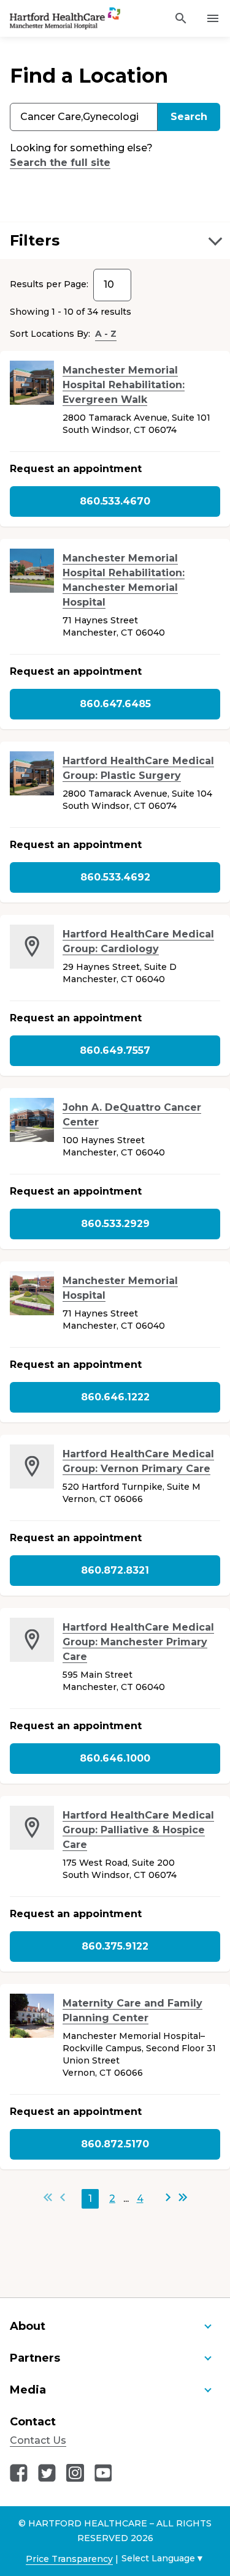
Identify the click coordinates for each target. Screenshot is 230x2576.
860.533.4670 (115, 501)
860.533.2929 (115, 1224)
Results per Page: (49, 284)
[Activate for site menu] (213, 18)
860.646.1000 (115, 1758)
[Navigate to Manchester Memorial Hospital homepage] (50, 19)
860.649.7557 (115, 1050)
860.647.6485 (115, 704)
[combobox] (84, 117)
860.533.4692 (115, 877)
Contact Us (38, 2440)
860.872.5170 (115, 2144)
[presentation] (32, 383)
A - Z (106, 334)
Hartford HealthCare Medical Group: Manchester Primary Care (138, 1642)
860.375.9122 (115, 1946)
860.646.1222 (115, 1397)
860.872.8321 (115, 1570)
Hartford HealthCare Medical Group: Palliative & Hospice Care (138, 1830)
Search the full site (60, 163)
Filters (35, 240)
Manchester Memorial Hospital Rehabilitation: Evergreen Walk (124, 385)
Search (189, 117)
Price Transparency (69, 2559)
